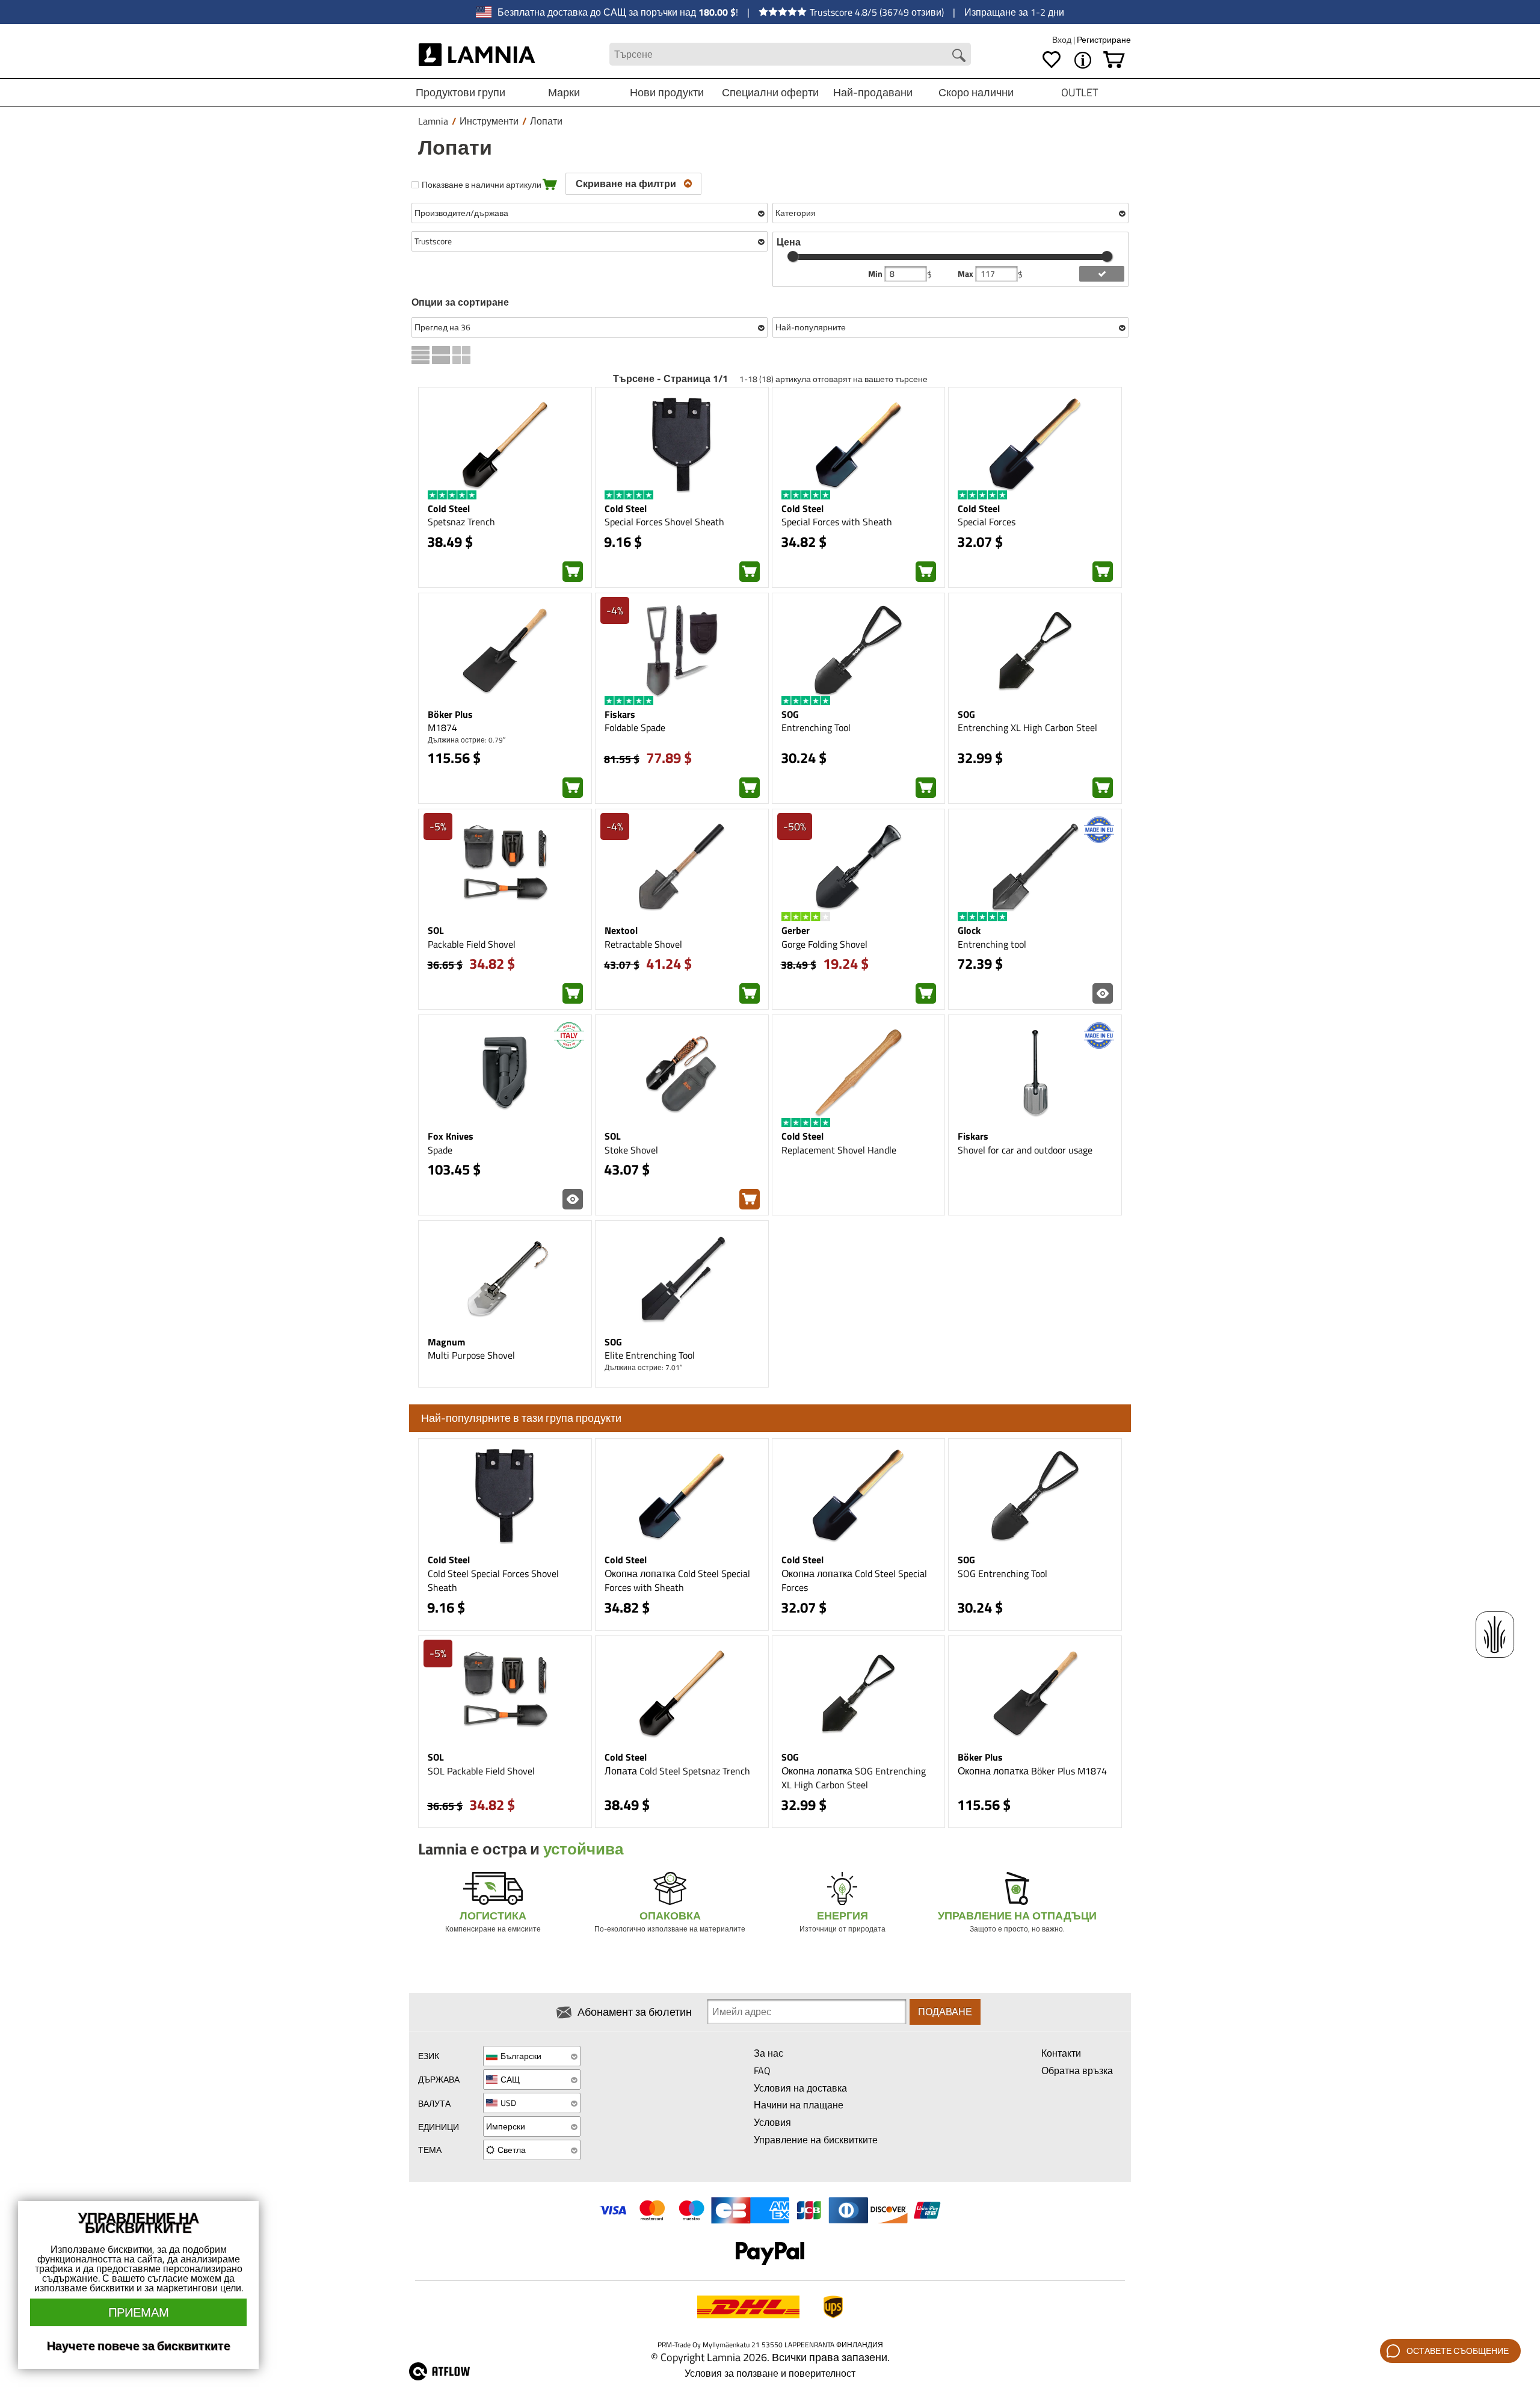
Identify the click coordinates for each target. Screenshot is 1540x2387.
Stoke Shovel (631, 1150)
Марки (564, 92)
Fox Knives (451, 1136)
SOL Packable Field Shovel (481, 1771)
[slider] (793, 256)
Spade (440, 1150)
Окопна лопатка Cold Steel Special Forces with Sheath (677, 1580)
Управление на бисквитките (816, 2140)
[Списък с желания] (1052, 60)
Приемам (139, 2312)
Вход (1063, 39)
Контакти (1061, 2053)
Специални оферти (770, 92)
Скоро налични (976, 92)
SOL (436, 930)
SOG (790, 714)
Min (876, 274)
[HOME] (477, 54)
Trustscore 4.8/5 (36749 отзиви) (877, 12)
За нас (768, 2053)
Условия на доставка (800, 2088)
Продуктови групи (460, 92)
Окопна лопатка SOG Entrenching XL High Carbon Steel (854, 1778)
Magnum (446, 1342)
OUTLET (1080, 92)
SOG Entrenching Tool (1003, 1573)
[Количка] (1114, 60)
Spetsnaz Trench (461, 522)
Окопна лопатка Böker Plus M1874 (1032, 1771)
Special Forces (987, 522)
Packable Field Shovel (472, 944)
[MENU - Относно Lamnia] (1083, 60)
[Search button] (959, 55)
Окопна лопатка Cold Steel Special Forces (854, 1580)
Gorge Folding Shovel (824, 944)
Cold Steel (449, 508)
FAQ (762, 2070)
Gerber (796, 930)
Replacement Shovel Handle (839, 1150)
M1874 (442, 727)
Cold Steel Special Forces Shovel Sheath (493, 1580)
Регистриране (1104, 39)
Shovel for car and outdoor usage (1025, 1150)
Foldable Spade (635, 727)
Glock (969, 930)
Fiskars (620, 714)
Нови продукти (667, 92)
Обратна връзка (1077, 2070)
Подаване (945, 2012)
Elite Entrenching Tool (650, 1355)
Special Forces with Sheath (837, 522)
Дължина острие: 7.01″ (643, 1367)
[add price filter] (1102, 274)
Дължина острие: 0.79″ (467, 740)
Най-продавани (873, 92)
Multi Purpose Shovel (471, 1355)
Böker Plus (450, 714)
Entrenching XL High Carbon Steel (1027, 727)
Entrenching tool (992, 944)
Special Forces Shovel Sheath (664, 522)
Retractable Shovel (643, 944)
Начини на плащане (799, 2105)
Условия (772, 2122)
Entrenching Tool (816, 727)
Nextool (621, 930)
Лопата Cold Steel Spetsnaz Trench (677, 1771)
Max (966, 274)
